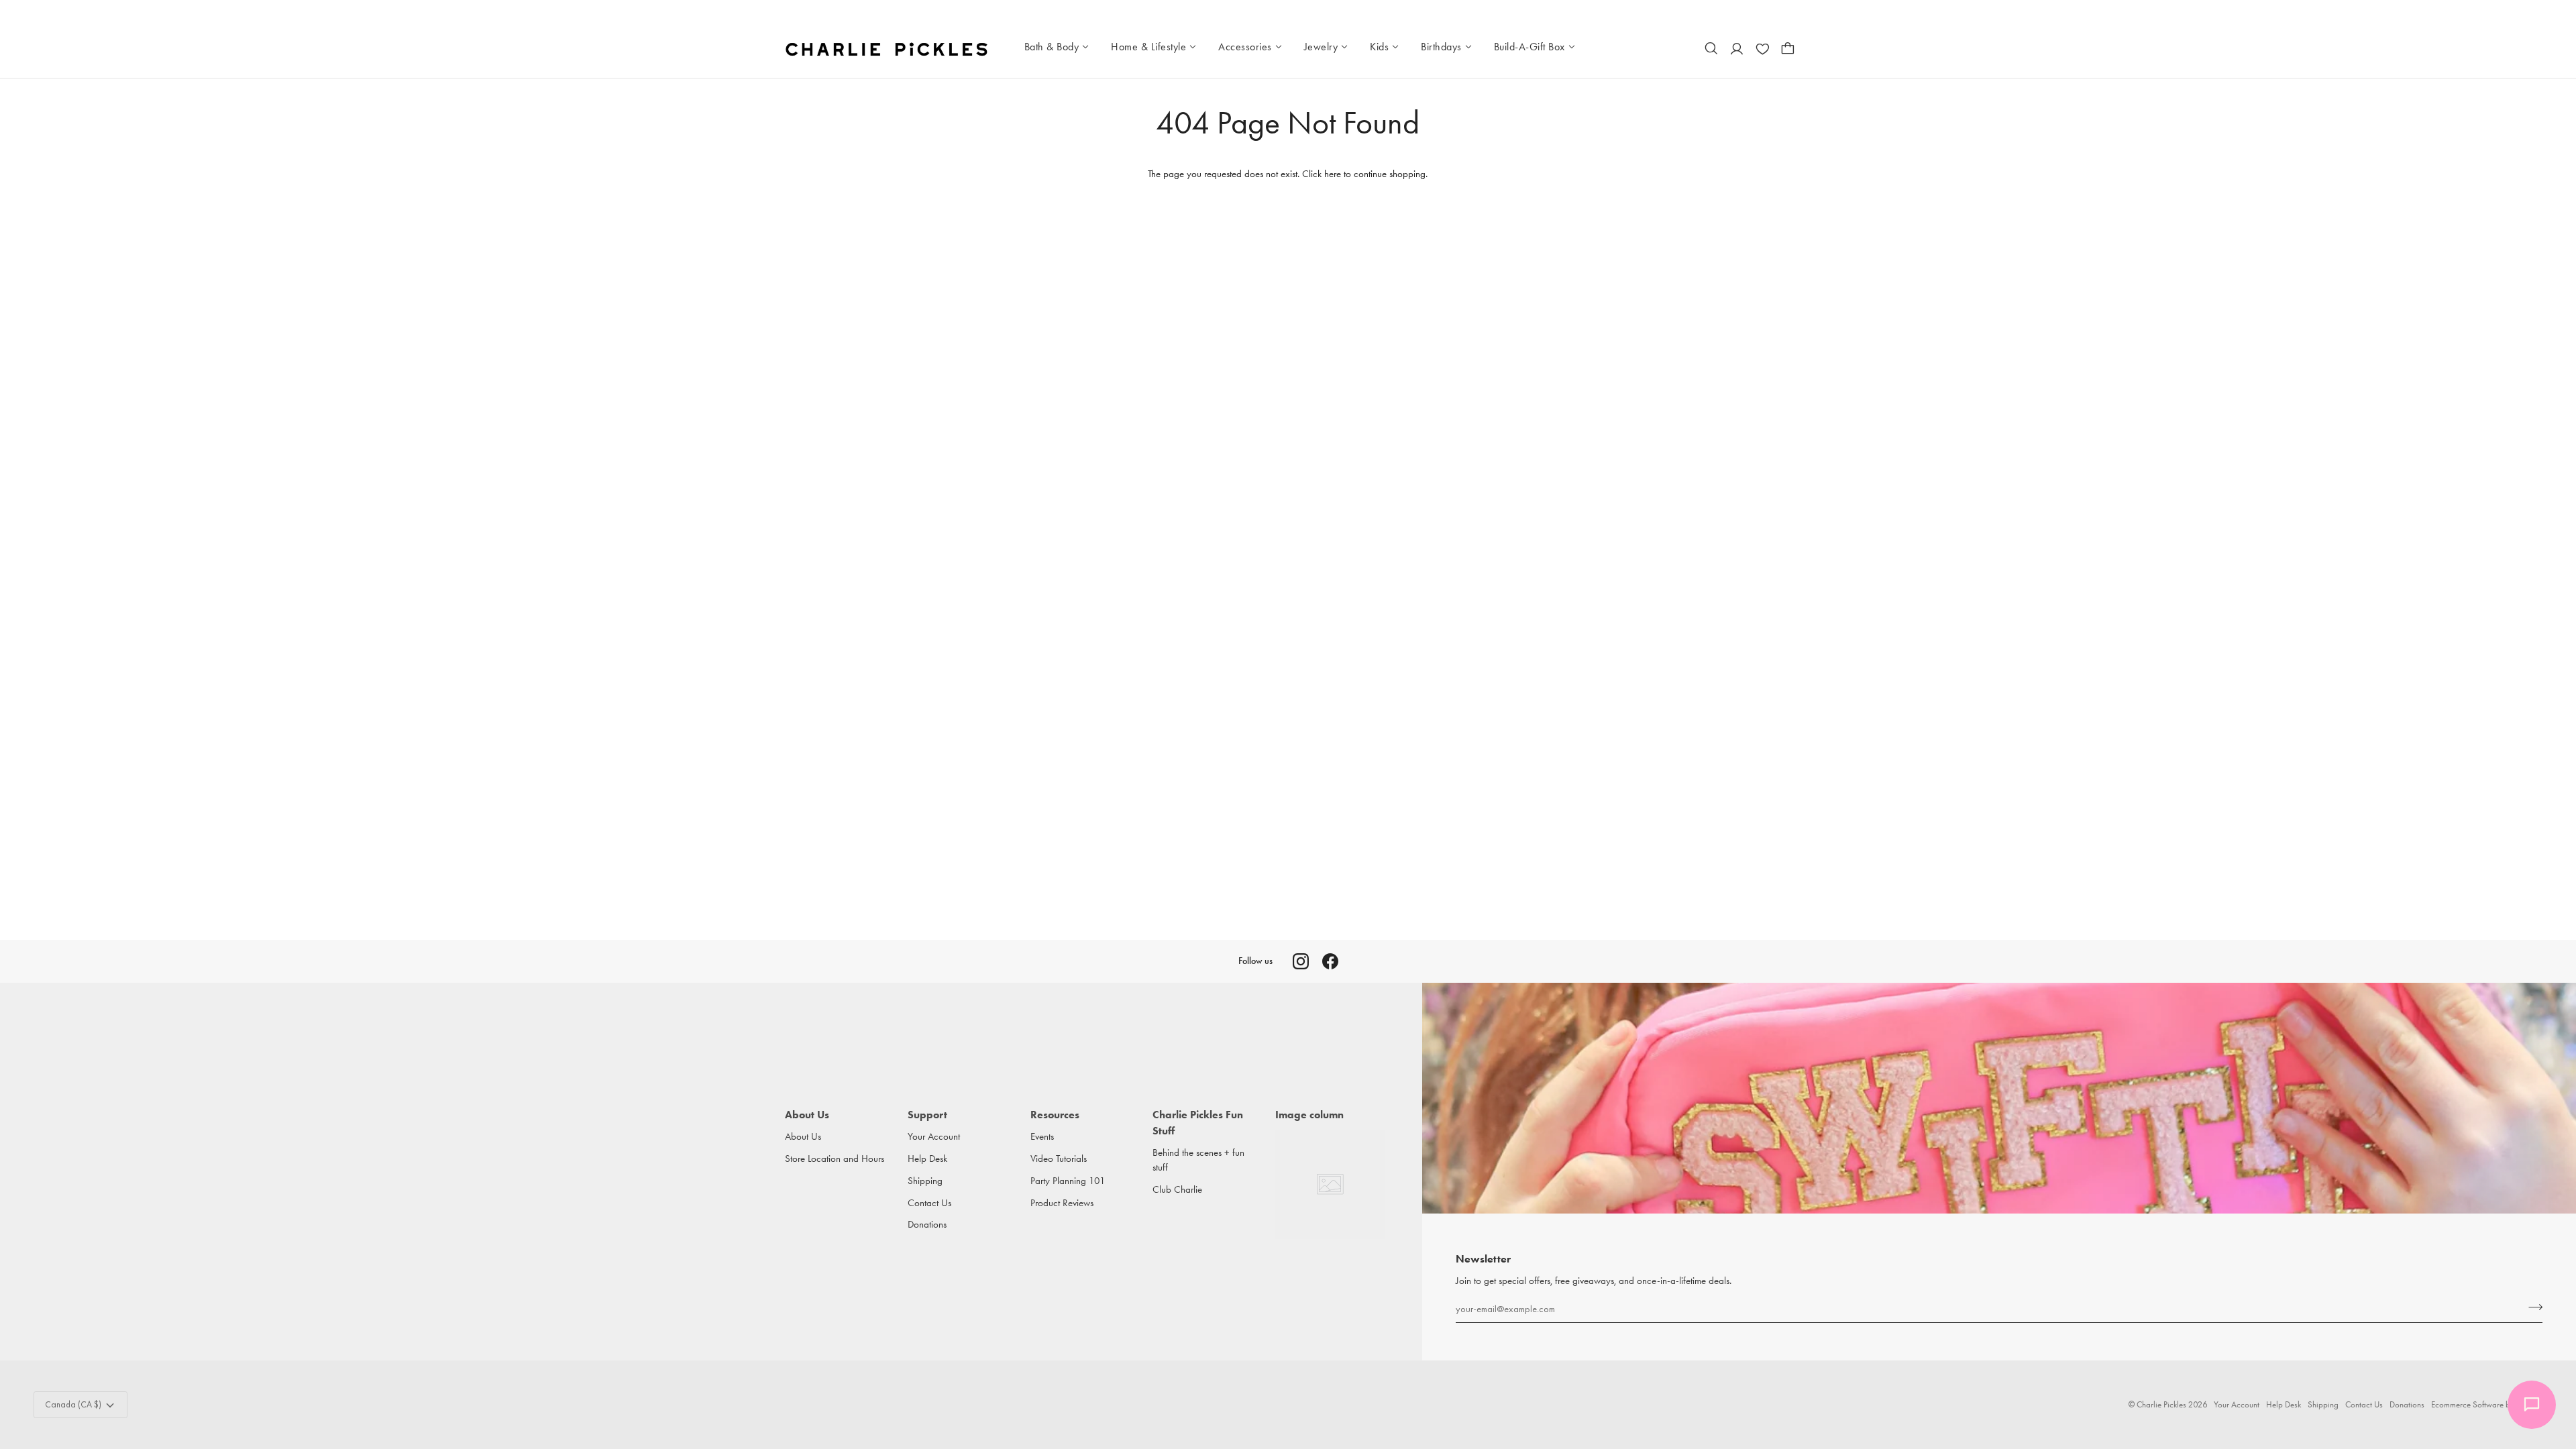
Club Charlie (1177, 1190)
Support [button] (927, 1115)
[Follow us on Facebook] (1330, 961)
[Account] (1737, 48)
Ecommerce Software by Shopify (2487, 1404)
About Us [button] (807, 1115)
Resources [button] (1055, 1115)
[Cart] (1788, 48)
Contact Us (929, 1203)
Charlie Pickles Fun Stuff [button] (1198, 1123)
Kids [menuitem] (1379, 47)
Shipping (925, 1181)
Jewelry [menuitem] (1321, 47)
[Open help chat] (2532, 1405)
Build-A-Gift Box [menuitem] (1529, 47)
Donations (927, 1225)
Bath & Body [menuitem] (1052, 47)
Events (1042, 1137)
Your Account (934, 1137)
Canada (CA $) (73, 1404)
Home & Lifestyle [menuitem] (1148, 47)
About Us (803, 1137)
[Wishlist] (1762, 48)
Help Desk (927, 1159)
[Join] (2531, 1307)
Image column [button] (1309, 1115)
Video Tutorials (1059, 1159)
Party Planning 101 (1068, 1181)
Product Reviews (1062, 1203)
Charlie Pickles (2161, 1404)
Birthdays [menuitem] (1441, 47)
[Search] (1711, 48)
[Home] (888, 48)
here (1333, 174)
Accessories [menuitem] (1245, 47)
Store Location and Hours (835, 1159)
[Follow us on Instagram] (1301, 961)
